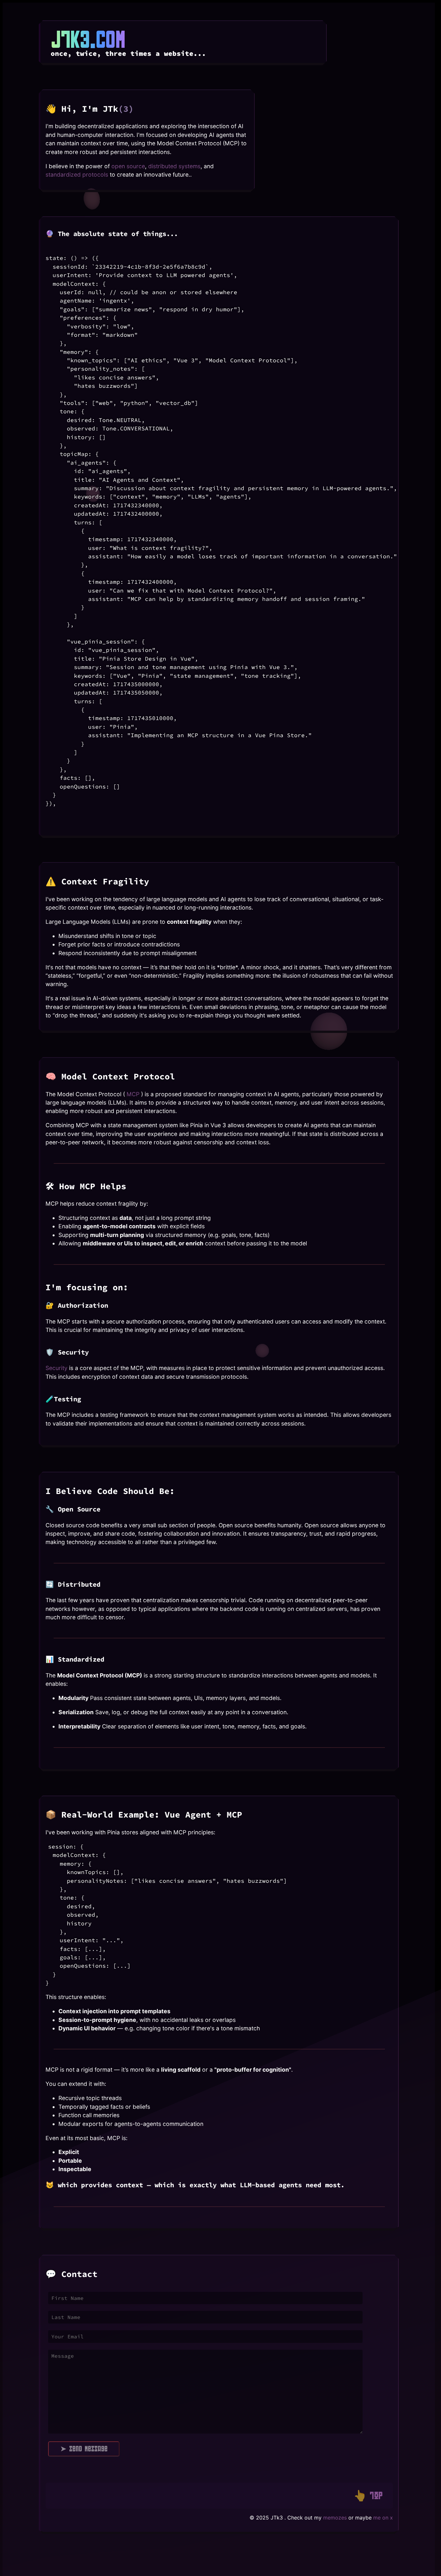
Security (57, 1368)
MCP (133, 1094)
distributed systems (174, 166)
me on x (383, 2518)
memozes (335, 2518)
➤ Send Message (84, 2449)
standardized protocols (77, 175)
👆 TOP (368, 2495)
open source (128, 166)
